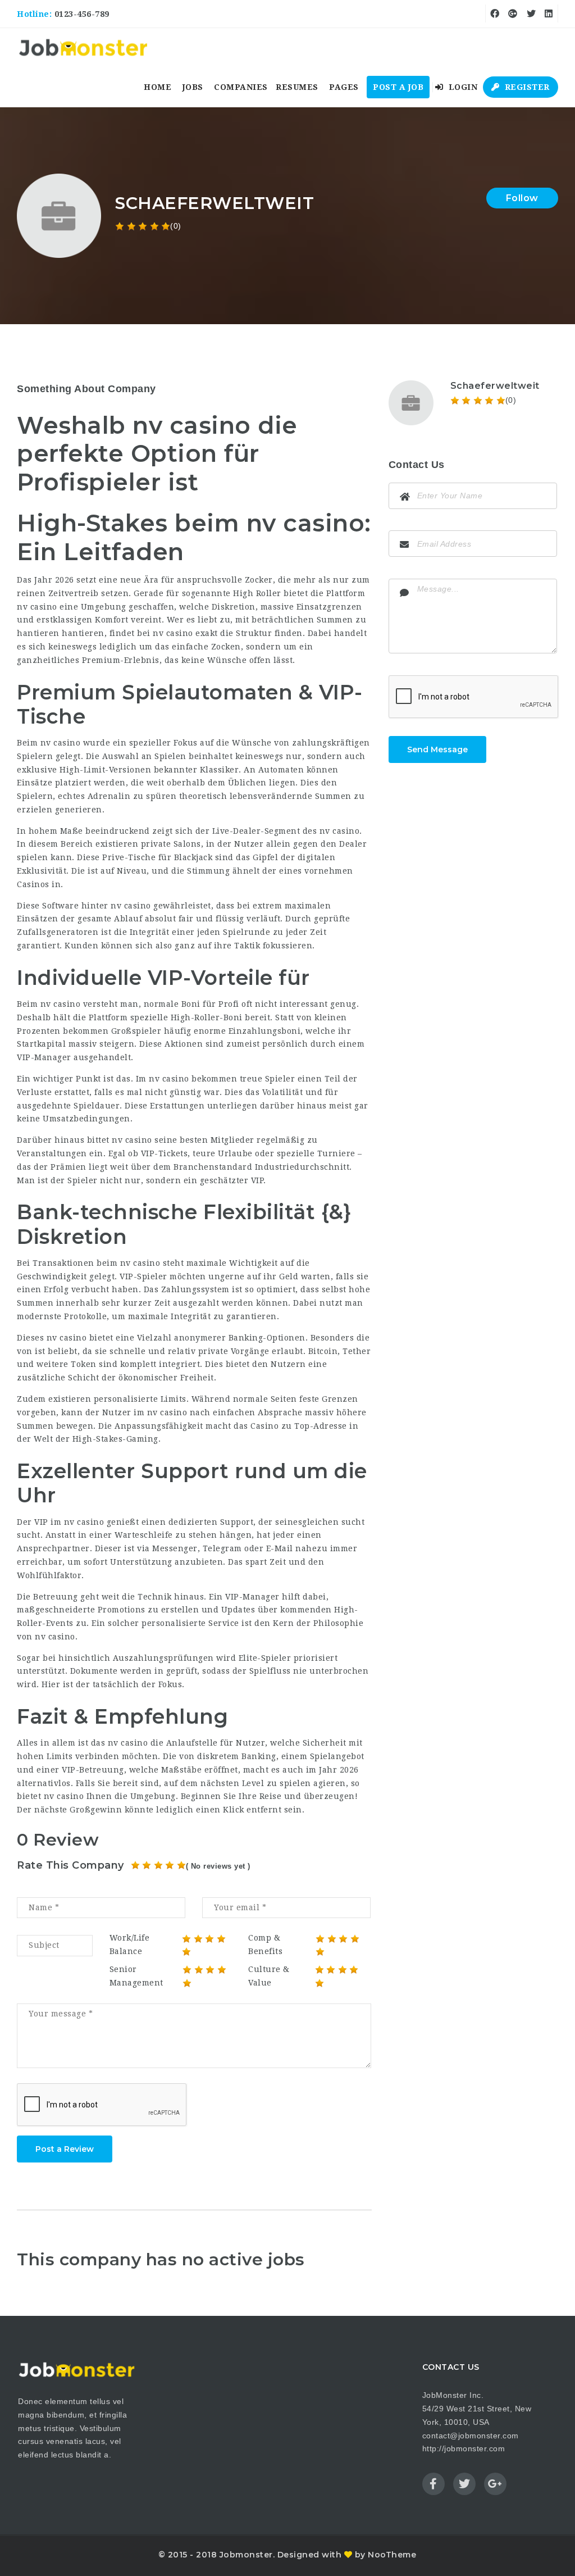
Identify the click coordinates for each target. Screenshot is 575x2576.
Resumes (297, 87)
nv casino (67, 1338)
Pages (344, 87)
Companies (241, 87)
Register (526, 87)
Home (158, 87)
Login (462, 87)
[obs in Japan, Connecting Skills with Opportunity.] (83, 48)
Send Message (437, 749)
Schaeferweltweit (495, 386)
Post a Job (398, 87)
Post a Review (65, 2149)
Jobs (193, 87)
